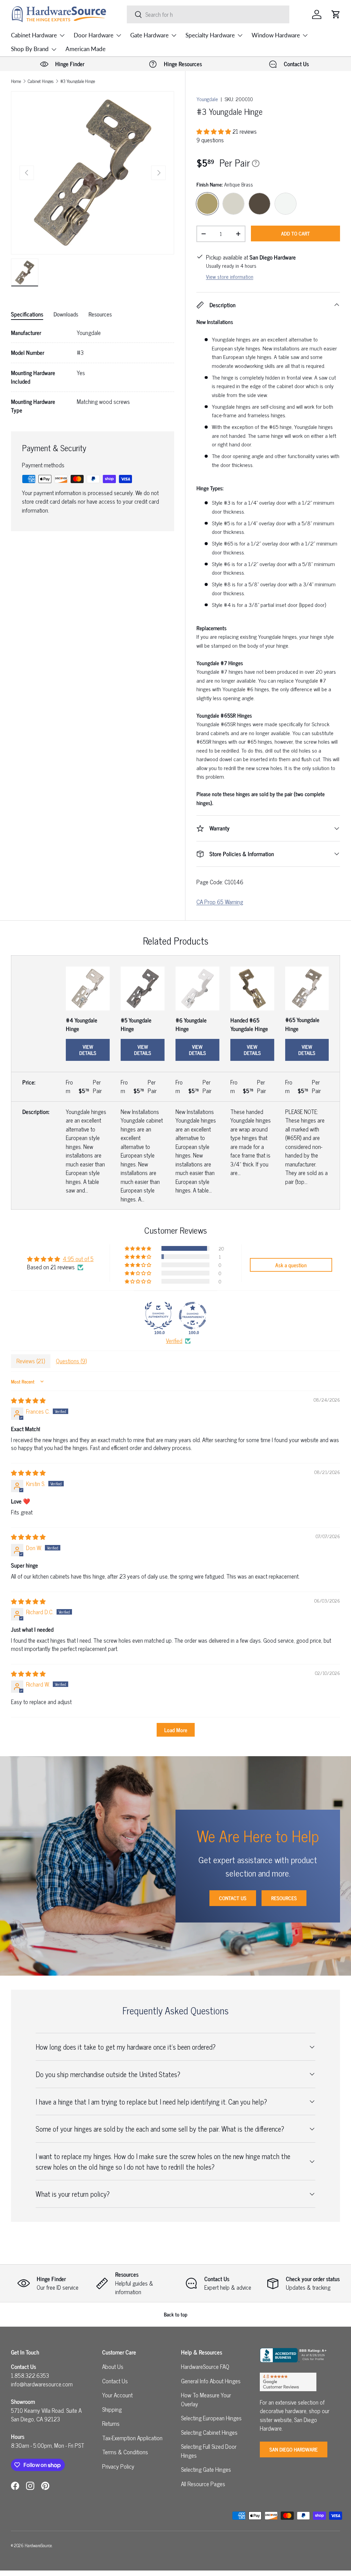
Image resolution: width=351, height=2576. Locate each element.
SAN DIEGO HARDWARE (294, 2449)
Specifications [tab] (27, 314)
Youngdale (207, 99)
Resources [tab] (100, 314)
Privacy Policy (118, 2466)
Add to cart (295, 233)
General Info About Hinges (211, 2381)
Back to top (176, 2314)
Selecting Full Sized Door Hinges (209, 2451)
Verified (174, 1341)
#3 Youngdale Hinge (78, 81)
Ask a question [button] (291, 1265)
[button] (336, 14)
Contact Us (233, 1898)
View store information (230, 277)
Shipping (112, 2409)
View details (88, 1050)
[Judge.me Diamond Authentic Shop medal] (158, 1316)
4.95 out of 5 (78, 1259)
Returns (111, 2423)
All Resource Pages (203, 2484)
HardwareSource (38, 2545)
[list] (93, 173)
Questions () (71, 1361)
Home (16, 81)
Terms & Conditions (125, 2452)
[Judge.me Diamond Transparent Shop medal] (193, 1316)
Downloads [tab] (66, 314)
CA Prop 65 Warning (220, 902)
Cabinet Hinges (41, 81)
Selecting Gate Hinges (206, 2469)
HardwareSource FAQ (205, 2367)
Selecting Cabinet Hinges (209, 2432)
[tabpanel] (93, 372)
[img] (28, 1400)
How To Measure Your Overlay (206, 2399)
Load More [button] (176, 1730)
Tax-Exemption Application (132, 2438)
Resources (284, 1898)
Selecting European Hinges (211, 2418)
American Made (86, 49)
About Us (113, 2367)
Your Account (117, 2395)
